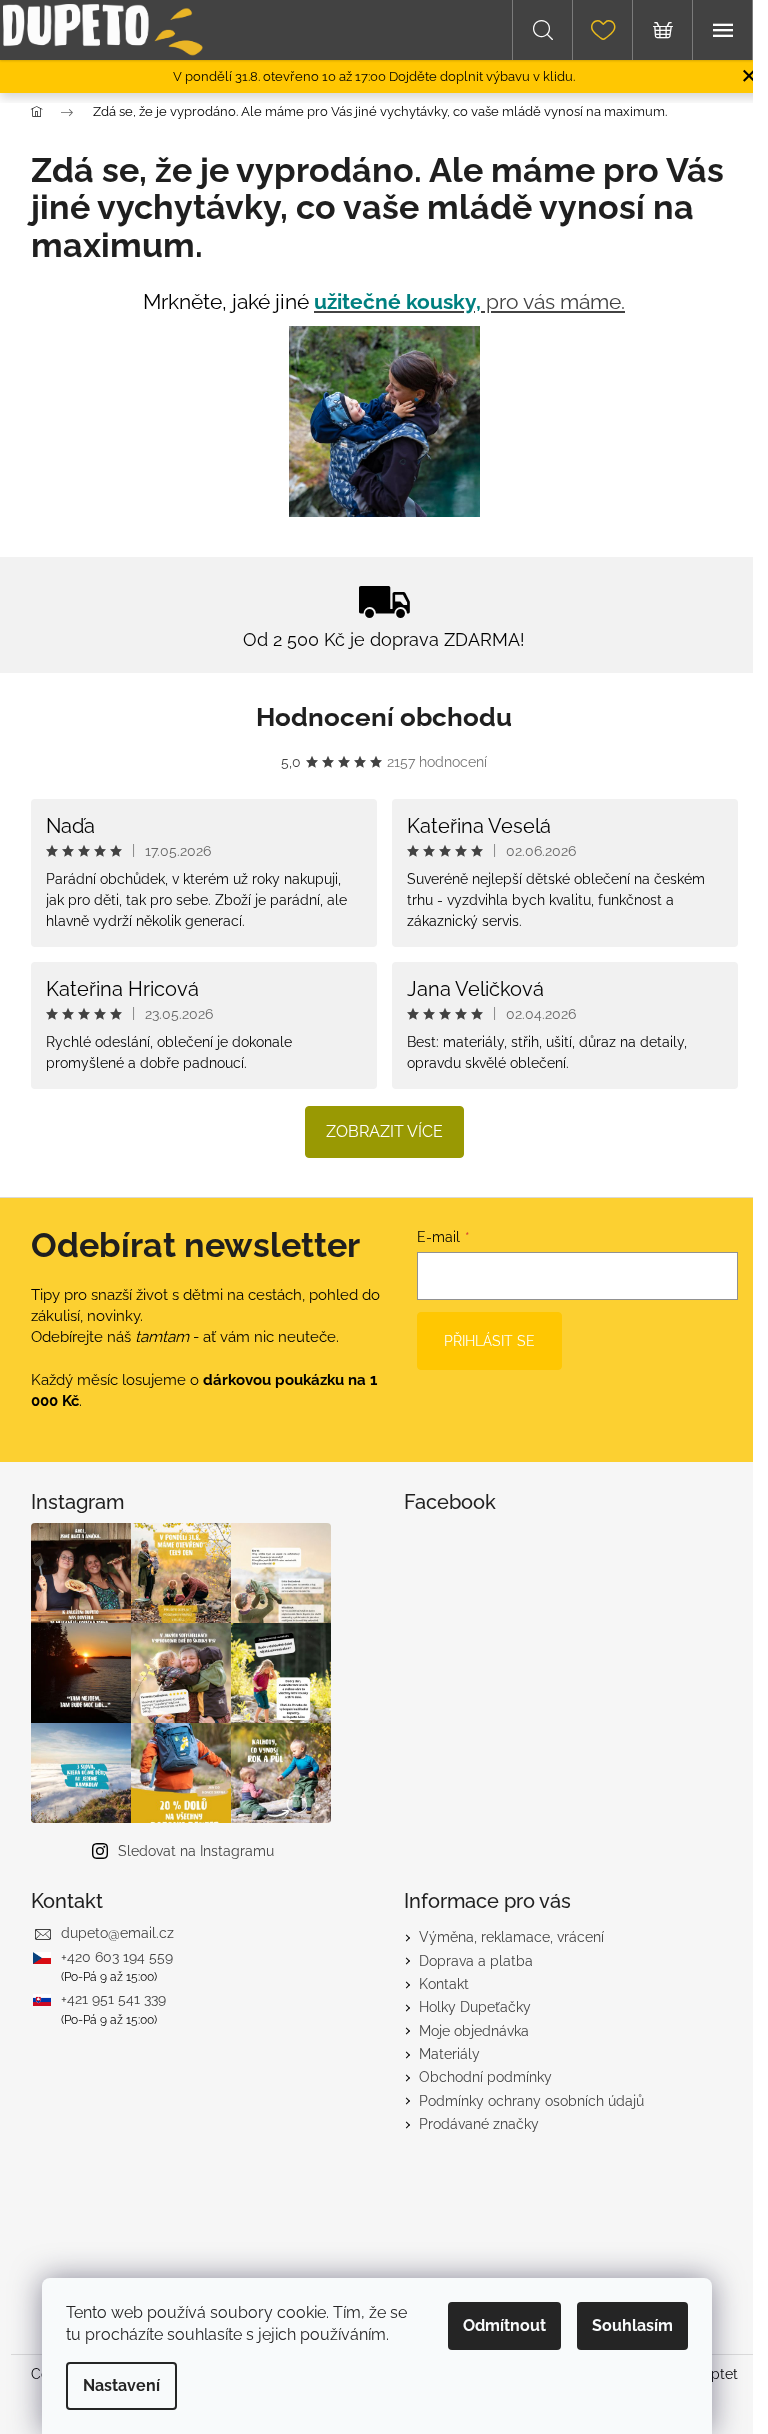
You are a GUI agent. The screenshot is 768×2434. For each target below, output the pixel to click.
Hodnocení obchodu (384, 717)
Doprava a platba (476, 1961)
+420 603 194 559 (117, 1957)
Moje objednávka (474, 2031)
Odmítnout (504, 2325)
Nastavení (121, 2385)
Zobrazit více (384, 1131)
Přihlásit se (489, 1341)
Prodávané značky (479, 2124)
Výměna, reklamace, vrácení (511, 1937)
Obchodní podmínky (485, 2077)
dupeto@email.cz (117, 1933)
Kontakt (444, 1984)
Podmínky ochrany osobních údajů (531, 2101)
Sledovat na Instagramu (196, 1851)
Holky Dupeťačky (475, 2007)
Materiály (449, 2054)
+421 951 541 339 (113, 1999)
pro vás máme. (469, 301)
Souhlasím (632, 2325)
